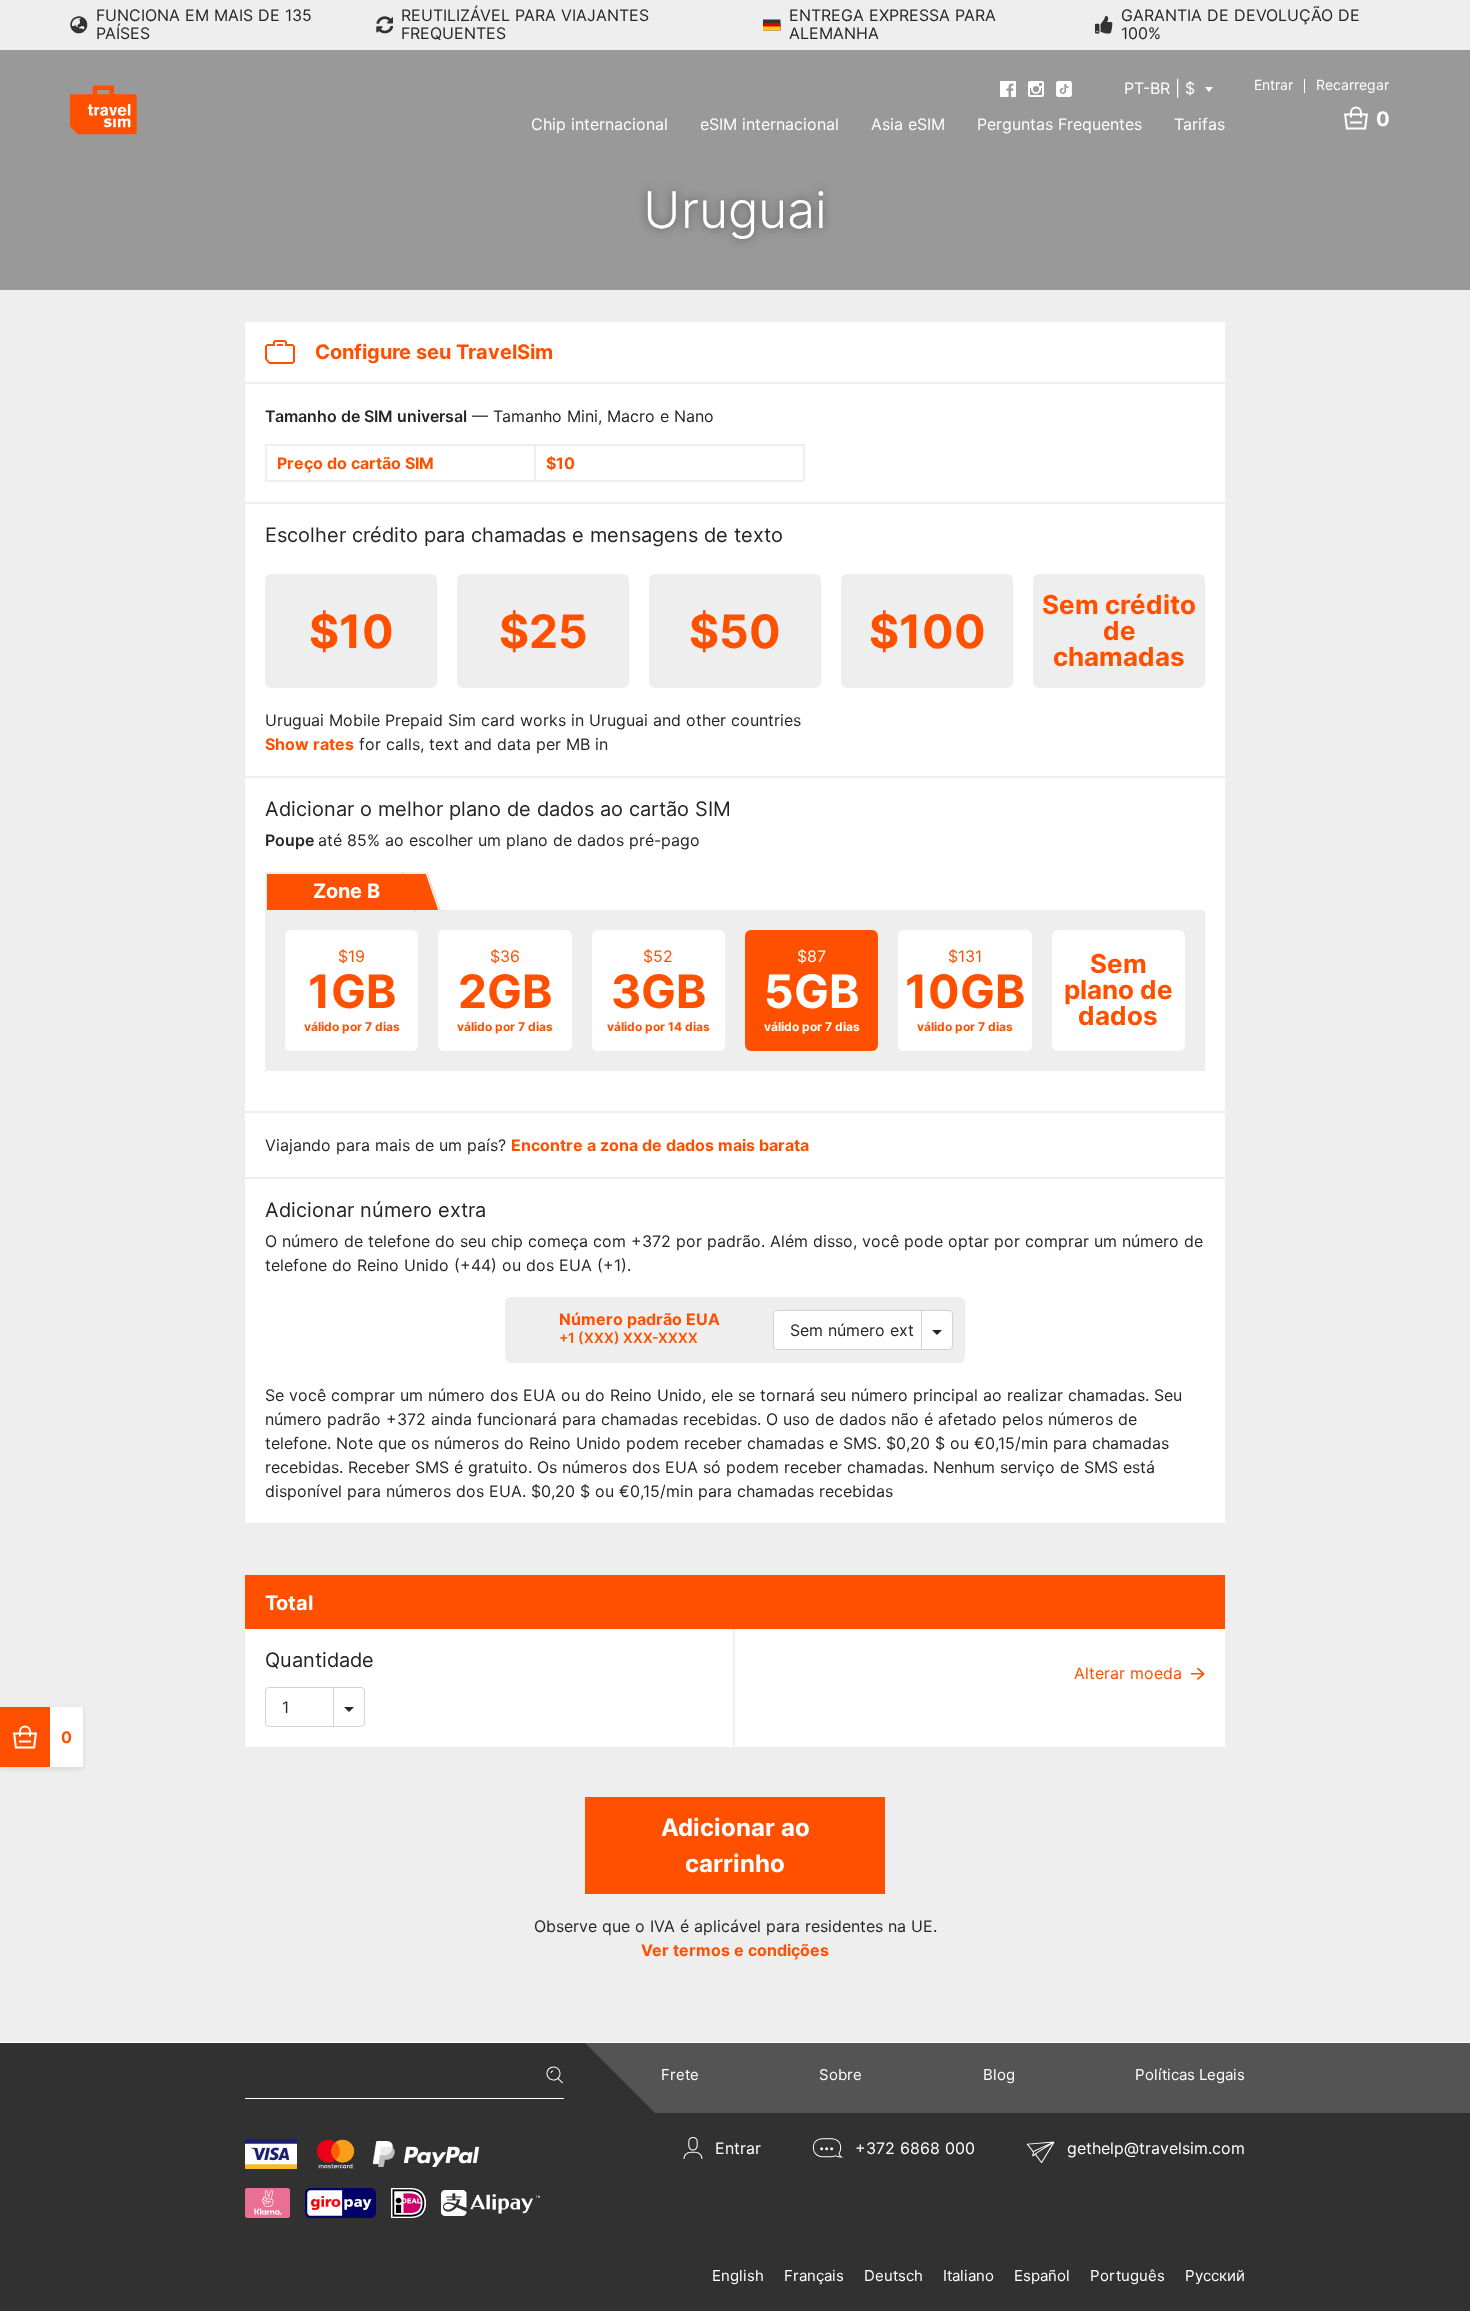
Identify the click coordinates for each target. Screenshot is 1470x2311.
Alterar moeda (1130, 1673)
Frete (680, 2074)
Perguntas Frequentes (1059, 124)
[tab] (345, 892)
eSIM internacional (769, 124)
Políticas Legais (1190, 2074)
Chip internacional (599, 124)
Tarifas (1199, 124)
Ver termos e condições (735, 1950)
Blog (999, 2074)
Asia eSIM (908, 124)
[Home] (103, 110)
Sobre (840, 2074)
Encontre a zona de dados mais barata (660, 1145)
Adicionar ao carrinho (735, 1845)
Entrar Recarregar (1321, 84)
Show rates (309, 744)
